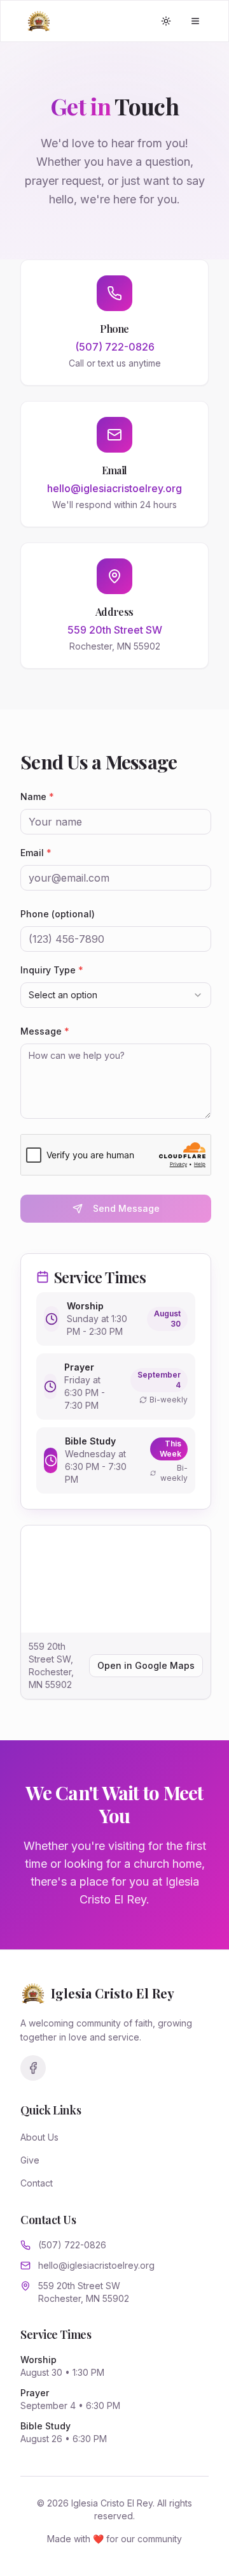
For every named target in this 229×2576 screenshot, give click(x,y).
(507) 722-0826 (72, 2245)
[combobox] (116, 995)
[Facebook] (33, 2068)
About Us (39, 2137)
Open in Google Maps (146, 1665)
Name (37, 797)
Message (45, 1031)
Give (30, 2160)
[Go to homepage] (39, 21)
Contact (37, 2183)
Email (36, 853)
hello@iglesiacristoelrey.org (96, 2265)
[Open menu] (195, 21)
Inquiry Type (52, 970)
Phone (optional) (58, 914)
